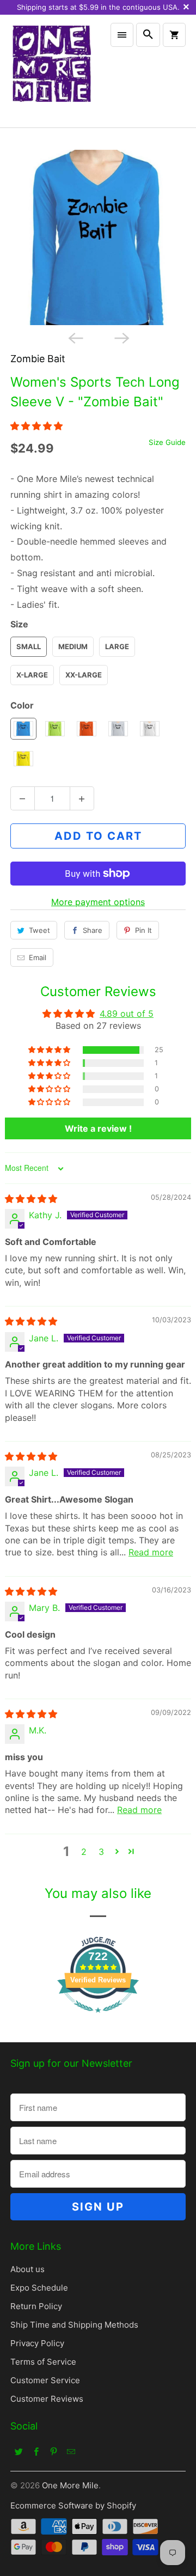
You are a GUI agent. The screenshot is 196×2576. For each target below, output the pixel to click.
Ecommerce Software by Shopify (73, 2505)
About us (27, 2269)
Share (93, 930)
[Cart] (174, 35)
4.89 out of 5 (127, 1014)
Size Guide (167, 442)
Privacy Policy (37, 2343)
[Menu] (122, 35)
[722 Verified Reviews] (98, 2018)
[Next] (121, 337)
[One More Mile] (51, 71)
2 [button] (84, 1852)
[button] (36, 426)
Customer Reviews (47, 2399)
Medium (73, 646)
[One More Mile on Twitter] (19, 2451)
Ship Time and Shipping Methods (74, 2325)
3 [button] (101, 1852)
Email (38, 957)
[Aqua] (98, 237)
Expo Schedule (39, 2288)
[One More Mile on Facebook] (36, 2451)
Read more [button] (151, 1552)
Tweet (39, 930)
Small (29, 646)
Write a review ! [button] (98, 1128)
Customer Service (45, 2380)
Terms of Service (43, 2362)
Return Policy (36, 2306)
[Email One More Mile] (71, 2451)
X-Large (32, 675)
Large (117, 646)
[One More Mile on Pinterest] (54, 2451)
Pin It (143, 930)
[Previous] (75, 337)
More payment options (98, 902)
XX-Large (84, 675)
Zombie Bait (38, 359)
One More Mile (70, 2485)
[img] (31, 1199)
